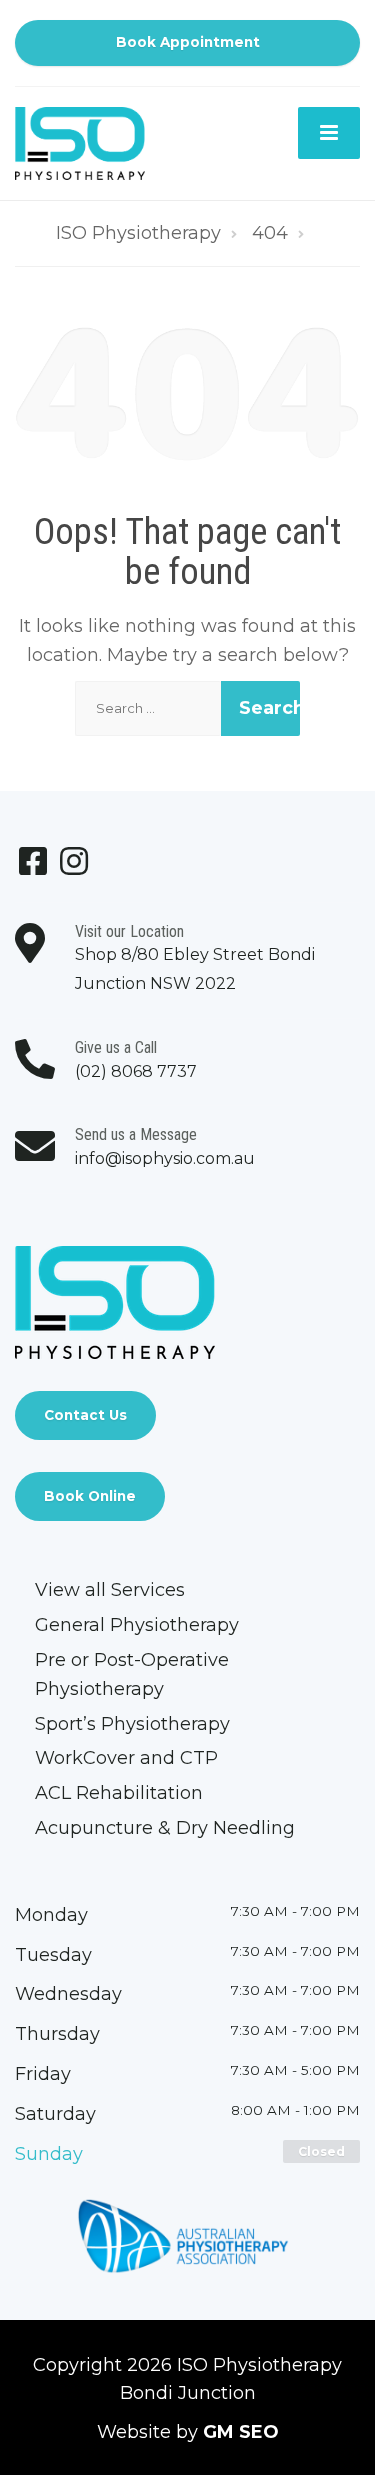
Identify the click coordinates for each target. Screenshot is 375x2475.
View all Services (110, 1590)
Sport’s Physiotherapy (132, 1724)
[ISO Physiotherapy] (80, 142)
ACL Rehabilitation (119, 1793)
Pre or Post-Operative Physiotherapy (132, 1674)
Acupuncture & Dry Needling (165, 1828)
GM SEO (241, 2432)
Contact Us (85, 1415)
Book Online (90, 1496)
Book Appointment (188, 42)
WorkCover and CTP (126, 1758)
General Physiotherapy (137, 1625)
